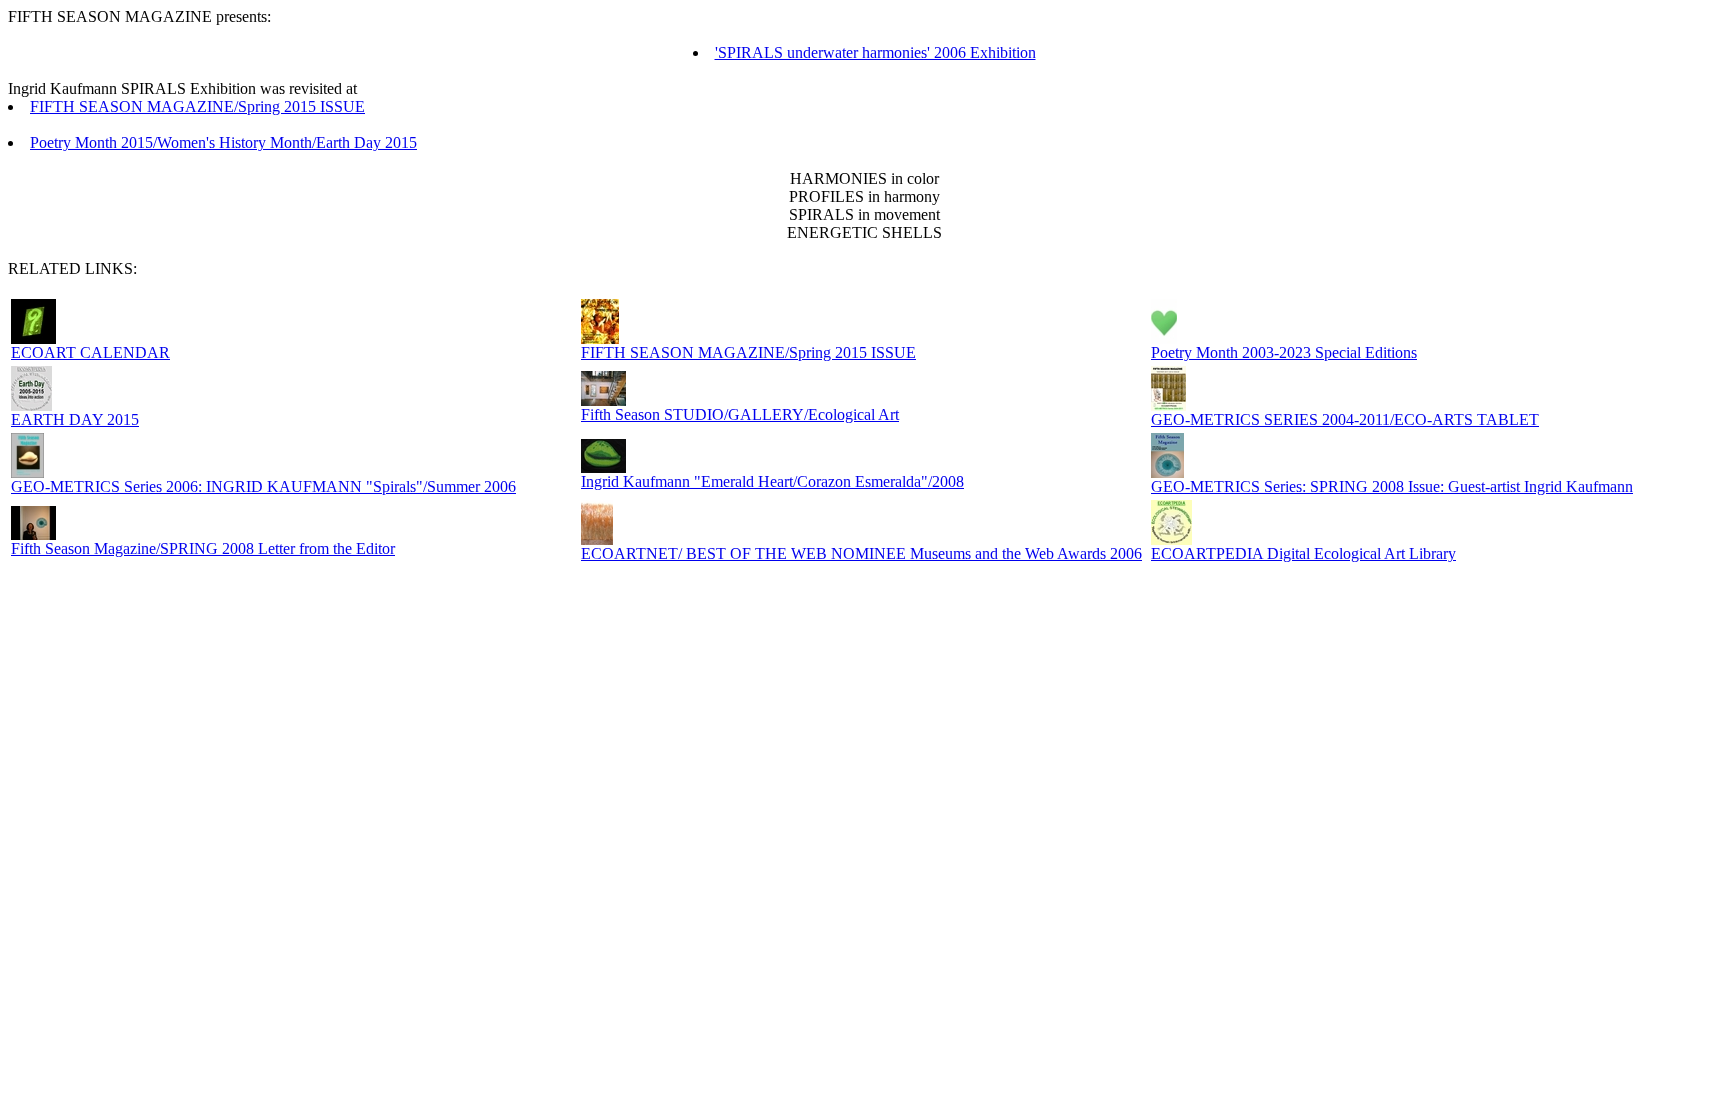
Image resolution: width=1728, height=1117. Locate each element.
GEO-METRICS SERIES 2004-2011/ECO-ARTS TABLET (1345, 419)
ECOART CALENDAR (90, 352)
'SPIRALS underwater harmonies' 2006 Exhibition (875, 52)
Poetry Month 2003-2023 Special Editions (1284, 352)
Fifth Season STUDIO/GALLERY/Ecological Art (740, 414)
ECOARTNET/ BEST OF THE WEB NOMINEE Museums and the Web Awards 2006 (861, 553)
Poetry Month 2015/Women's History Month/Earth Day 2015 (223, 142)
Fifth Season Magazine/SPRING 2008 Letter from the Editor (203, 548)
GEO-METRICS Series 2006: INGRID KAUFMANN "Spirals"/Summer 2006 (263, 486)
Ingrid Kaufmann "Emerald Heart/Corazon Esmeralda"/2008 (772, 481)
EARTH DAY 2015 (75, 419)
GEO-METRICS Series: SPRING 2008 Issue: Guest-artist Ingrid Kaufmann (1392, 486)
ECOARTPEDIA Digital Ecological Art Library (1303, 553)
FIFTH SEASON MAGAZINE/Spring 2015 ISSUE (197, 106)
